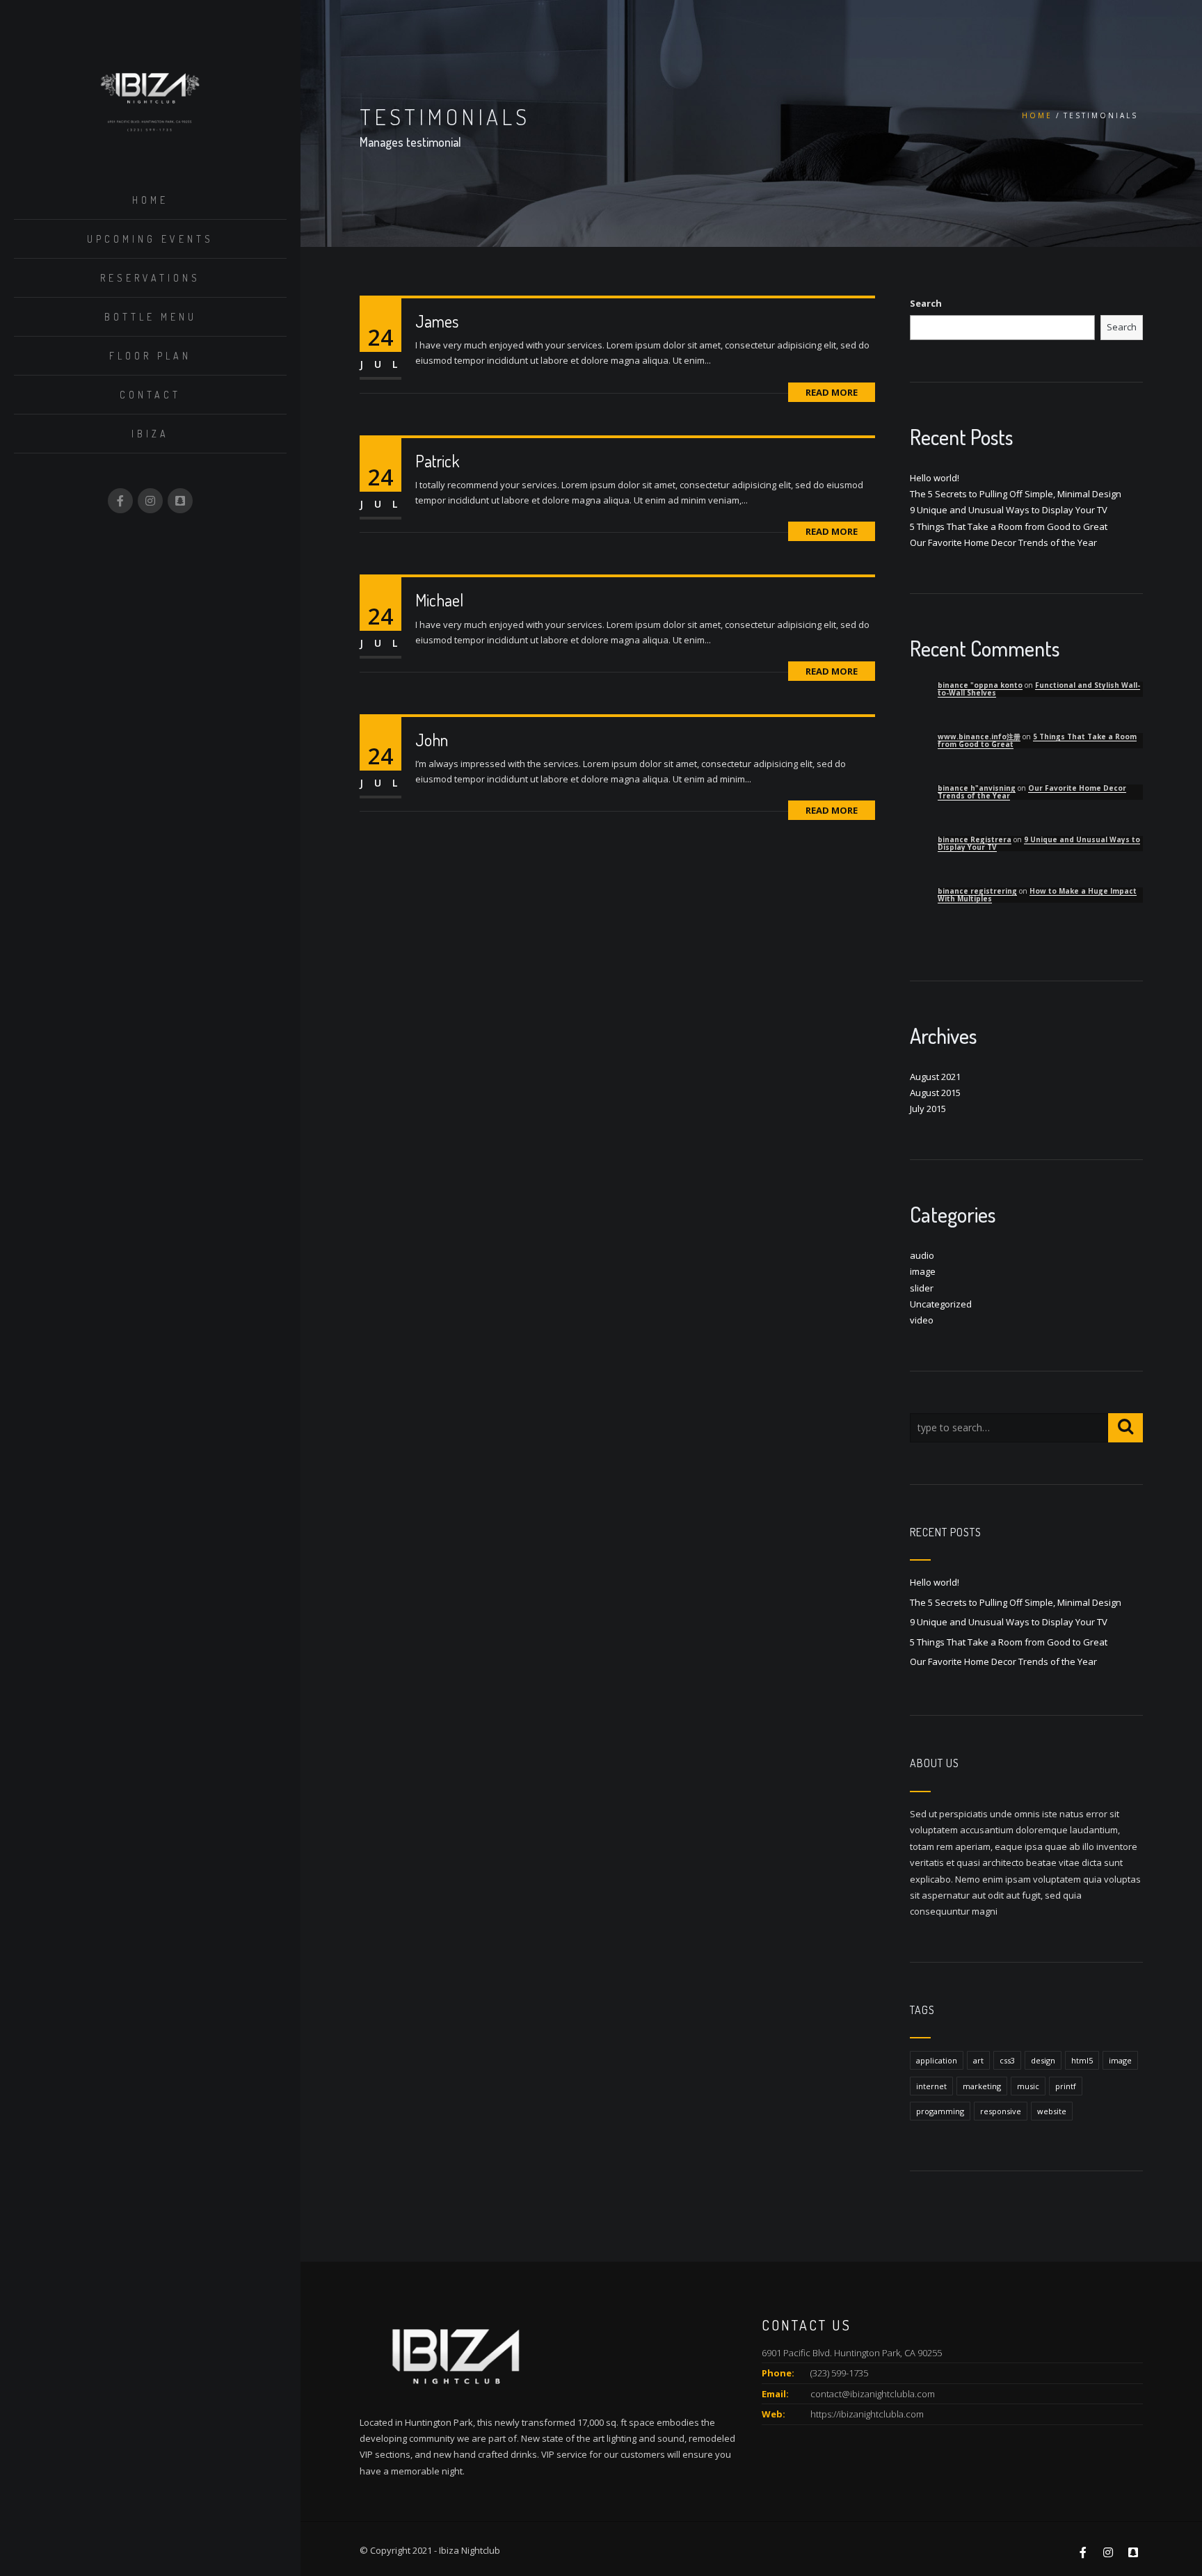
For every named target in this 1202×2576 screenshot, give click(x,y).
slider (922, 1288)
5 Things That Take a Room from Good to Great (1009, 526)
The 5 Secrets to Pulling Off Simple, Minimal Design (1016, 494)
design (1043, 2060)
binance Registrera (975, 839)
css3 (1007, 2060)
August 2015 (935, 1093)
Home (150, 200)
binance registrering (977, 891)
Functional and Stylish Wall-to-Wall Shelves (1039, 689)
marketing (982, 2086)
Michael (439, 600)
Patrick (437, 461)
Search (926, 303)
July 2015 (928, 1109)
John (432, 740)
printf (1066, 2086)
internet (931, 2086)
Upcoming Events (150, 239)
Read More (832, 392)
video (922, 1320)
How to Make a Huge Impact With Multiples (1037, 895)
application (937, 2060)
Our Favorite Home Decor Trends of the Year (1003, 542)
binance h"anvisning (977, 788)
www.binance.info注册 (979, 736)
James (437, 321)
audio (922, 1255)
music (1028, 2086)
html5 (1082, 2060)
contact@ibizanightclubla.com (873, 2394)
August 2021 (935, 1077)
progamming (940, 2111)
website (1052, 2111)
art (978, 2060)
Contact (150, 395)
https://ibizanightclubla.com (867, 2414)
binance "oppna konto (980, 685)
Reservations (150, 278)
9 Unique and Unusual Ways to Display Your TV (1009, 510)
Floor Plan (150, 356)
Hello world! (935, 478)
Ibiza (150, 434)
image (923, 1271)
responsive (1001, 2111)
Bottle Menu (151, 317)
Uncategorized (941, 1304)
